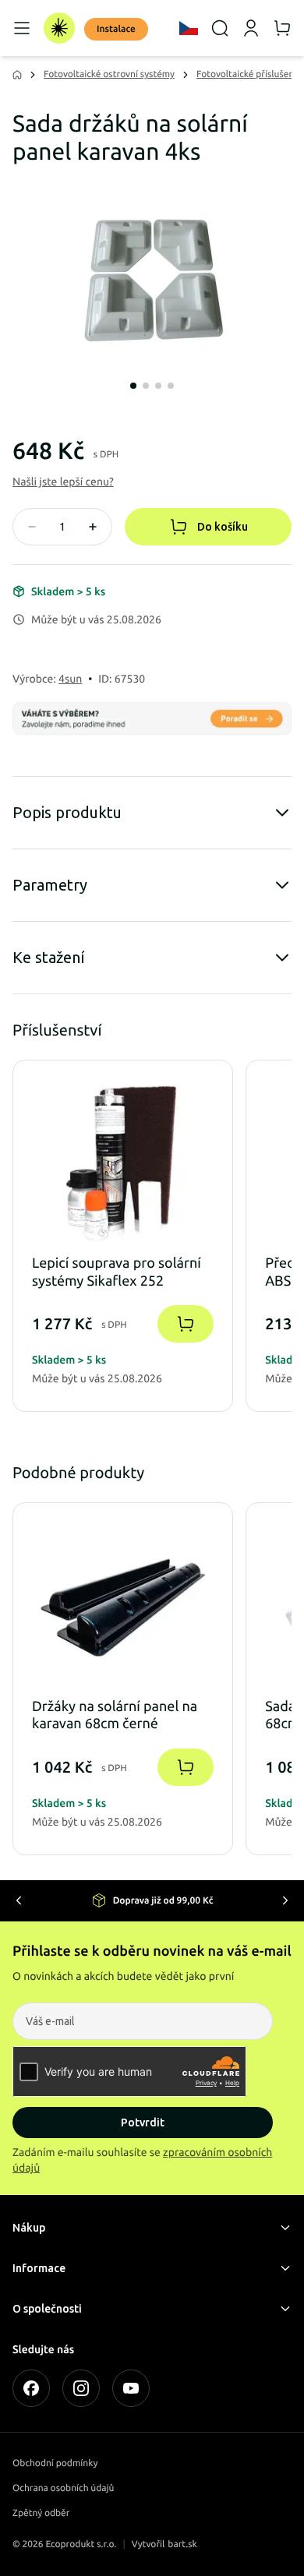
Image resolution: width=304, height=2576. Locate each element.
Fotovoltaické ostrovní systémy (109, 74)
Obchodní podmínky (55, 2463)
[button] (63, 482)
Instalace (116, 29)
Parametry (50, 885)
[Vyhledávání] (220, 28)
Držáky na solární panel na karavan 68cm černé (115, 1715)
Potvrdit (143, 2123)
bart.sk (182, 2544)
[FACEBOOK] (31, 2388)
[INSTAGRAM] (81, 2388)
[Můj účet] (251, 28)
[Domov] (59, 28)
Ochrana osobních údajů (63, 2488)
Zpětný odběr (41, 2513)
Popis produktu (67, 812)
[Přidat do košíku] (186, 1325)
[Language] (189, 28)
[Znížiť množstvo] (32, 527)
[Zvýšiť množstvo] (93, 527)
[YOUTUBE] (131, 2388)
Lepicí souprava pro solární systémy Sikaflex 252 (117, 1273)
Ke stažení (49, 957)
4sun (70, 679)
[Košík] (282, 28)
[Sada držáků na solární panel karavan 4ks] (152, 277)
